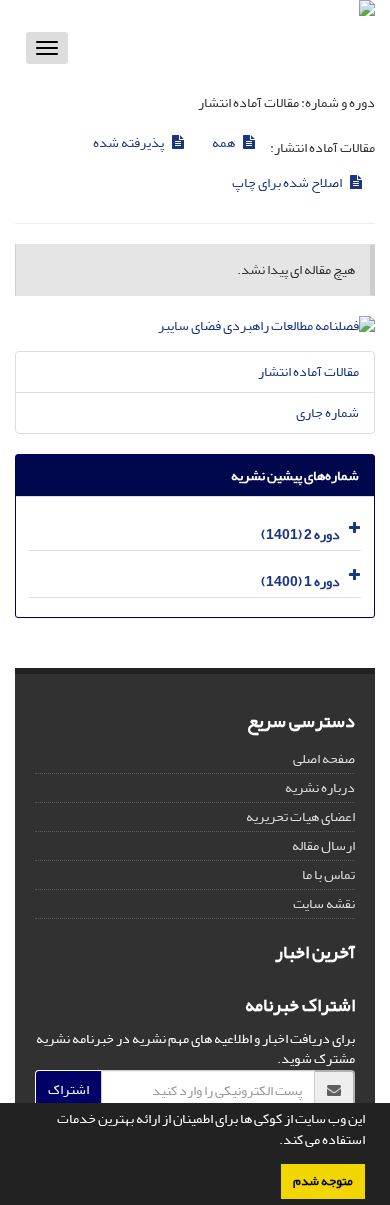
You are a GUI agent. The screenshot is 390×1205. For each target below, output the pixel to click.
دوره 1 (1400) (300, 581)
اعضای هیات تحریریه (300, 816)
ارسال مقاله (323, 845)
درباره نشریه (320, 787)
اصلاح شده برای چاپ (288, 182)
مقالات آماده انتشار (308, 371)
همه (224, 142)
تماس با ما (328, 874)
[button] (274, 1142)
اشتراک (68, 1089)
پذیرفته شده (129, 142)
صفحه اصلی (324, 758)
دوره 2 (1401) (300, 534)
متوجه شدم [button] (323, 1181)
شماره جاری (327, 412)
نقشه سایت (324, 903)
